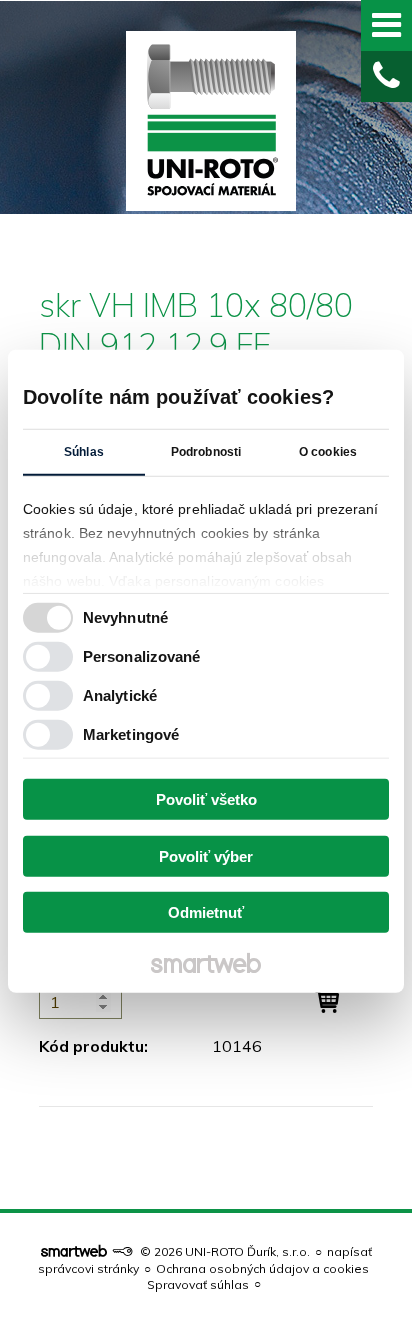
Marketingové (131, 733)
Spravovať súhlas (198, 1284)
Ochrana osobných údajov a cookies (262, 1268)
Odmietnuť (206, 912)
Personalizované (142, 655)
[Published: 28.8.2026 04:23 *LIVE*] (122, 1251)
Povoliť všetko (206, 799)
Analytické (120, 694)
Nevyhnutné (125, 616)
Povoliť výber (206, 855)
